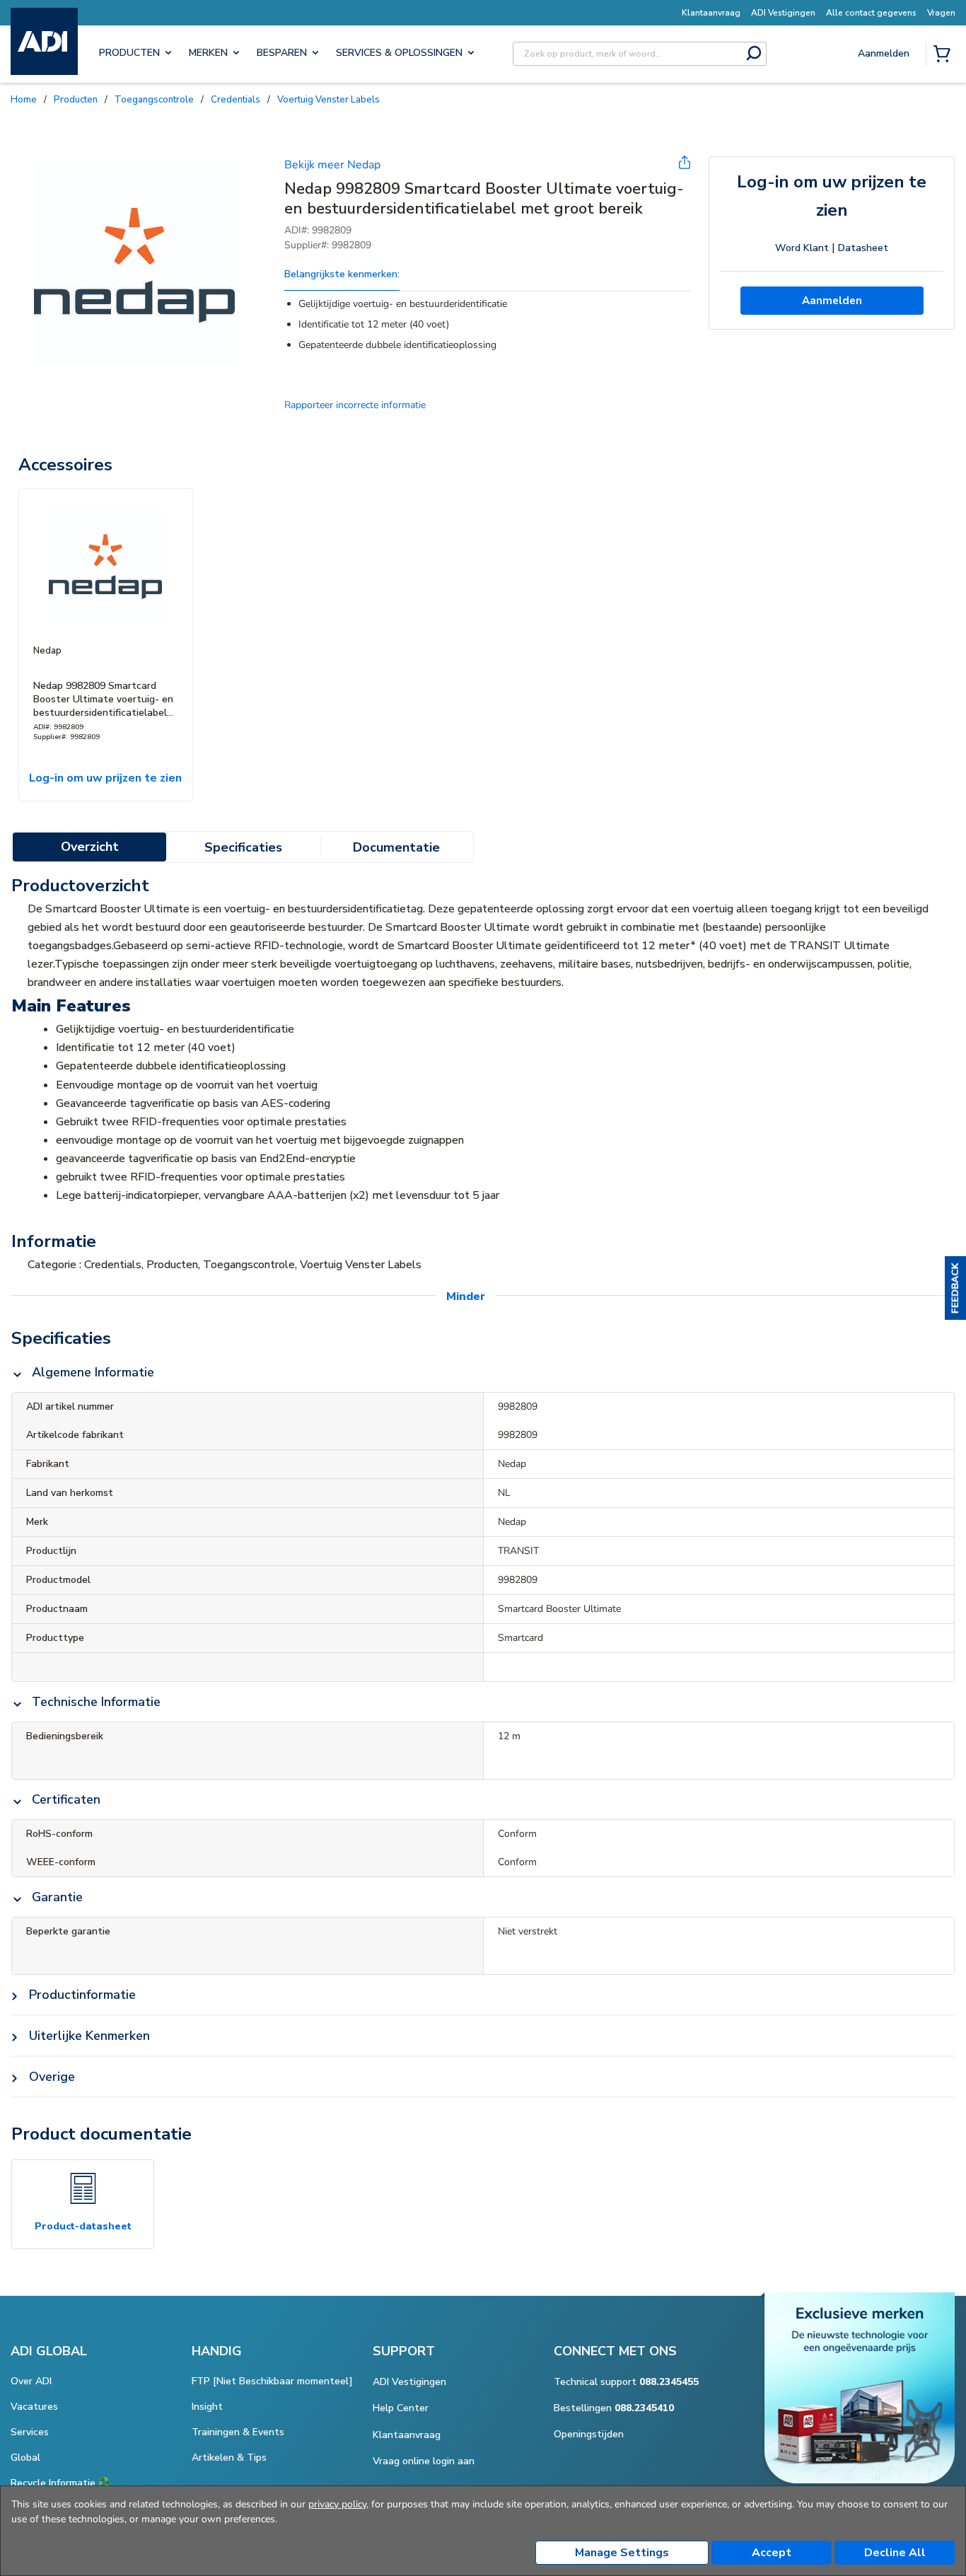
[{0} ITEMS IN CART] (945, 55)
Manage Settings (622, 2553)
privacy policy (337, 2504)
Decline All (895, 2553)
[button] (955, 1288)
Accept (772, 2553)
